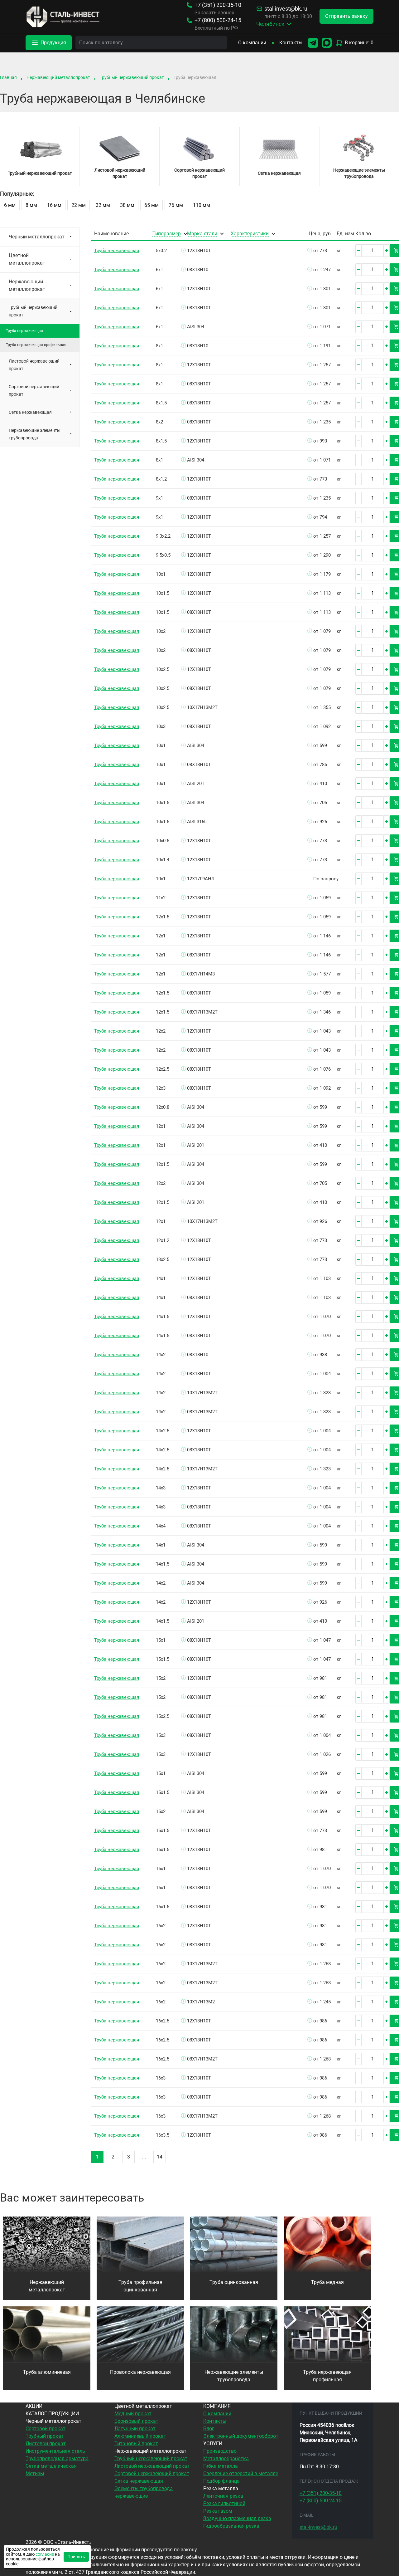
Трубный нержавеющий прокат (132, 77)
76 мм (176, 205)
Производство (220, 2451)
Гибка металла (221, 2466)
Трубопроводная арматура (57, 2459)
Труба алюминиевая (47, 2372)
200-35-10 (218, 5)
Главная (8, 77)
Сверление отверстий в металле (241, 2473)
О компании (252, 43)
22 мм (79, 205)
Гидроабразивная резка (231, 2526)
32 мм (103, 205)
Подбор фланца (221, 2481)
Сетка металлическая (51, 2466)
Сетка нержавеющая (30, 412)
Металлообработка (226, 2459)
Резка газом (218, 2511)
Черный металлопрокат (37, 237)
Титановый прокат (136, 2444)
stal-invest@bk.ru (286, 9)
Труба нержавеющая (117, 251)
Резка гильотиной (224, 2503)
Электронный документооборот (241, 2436)
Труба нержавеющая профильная (36, 345)
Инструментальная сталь (55, 2451)
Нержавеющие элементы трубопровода (35, 434)
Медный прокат (133, 2414)
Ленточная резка (223, 2496)
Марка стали (202, 234)
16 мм (54, 205)
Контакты (291, 43)
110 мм (202, 205)
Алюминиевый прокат (140, 2436)
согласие (45, 2554)
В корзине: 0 (359, 43)
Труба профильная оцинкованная (140, 2286)
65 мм (151, 205)
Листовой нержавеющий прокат (34, 365)
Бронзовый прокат (136, 2421)
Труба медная (327, 2282)
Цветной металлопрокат (27, 259)
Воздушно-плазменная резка (237, 2518)
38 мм (127, 205)
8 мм (31, 205)
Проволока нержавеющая (140, 2372)
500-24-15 (218, 20)
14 (160, 2157)
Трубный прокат (45, 2436)
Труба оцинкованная (234, 2282)
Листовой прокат (46, 2444)
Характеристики (250, 234)
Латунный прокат (135, 2429)
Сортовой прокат (46, 2429)
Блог (209, 2429)
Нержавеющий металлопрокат (58, 77)
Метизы (35, 2473)
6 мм (10, 205)
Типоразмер (167, 234)
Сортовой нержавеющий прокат (34, 390)
